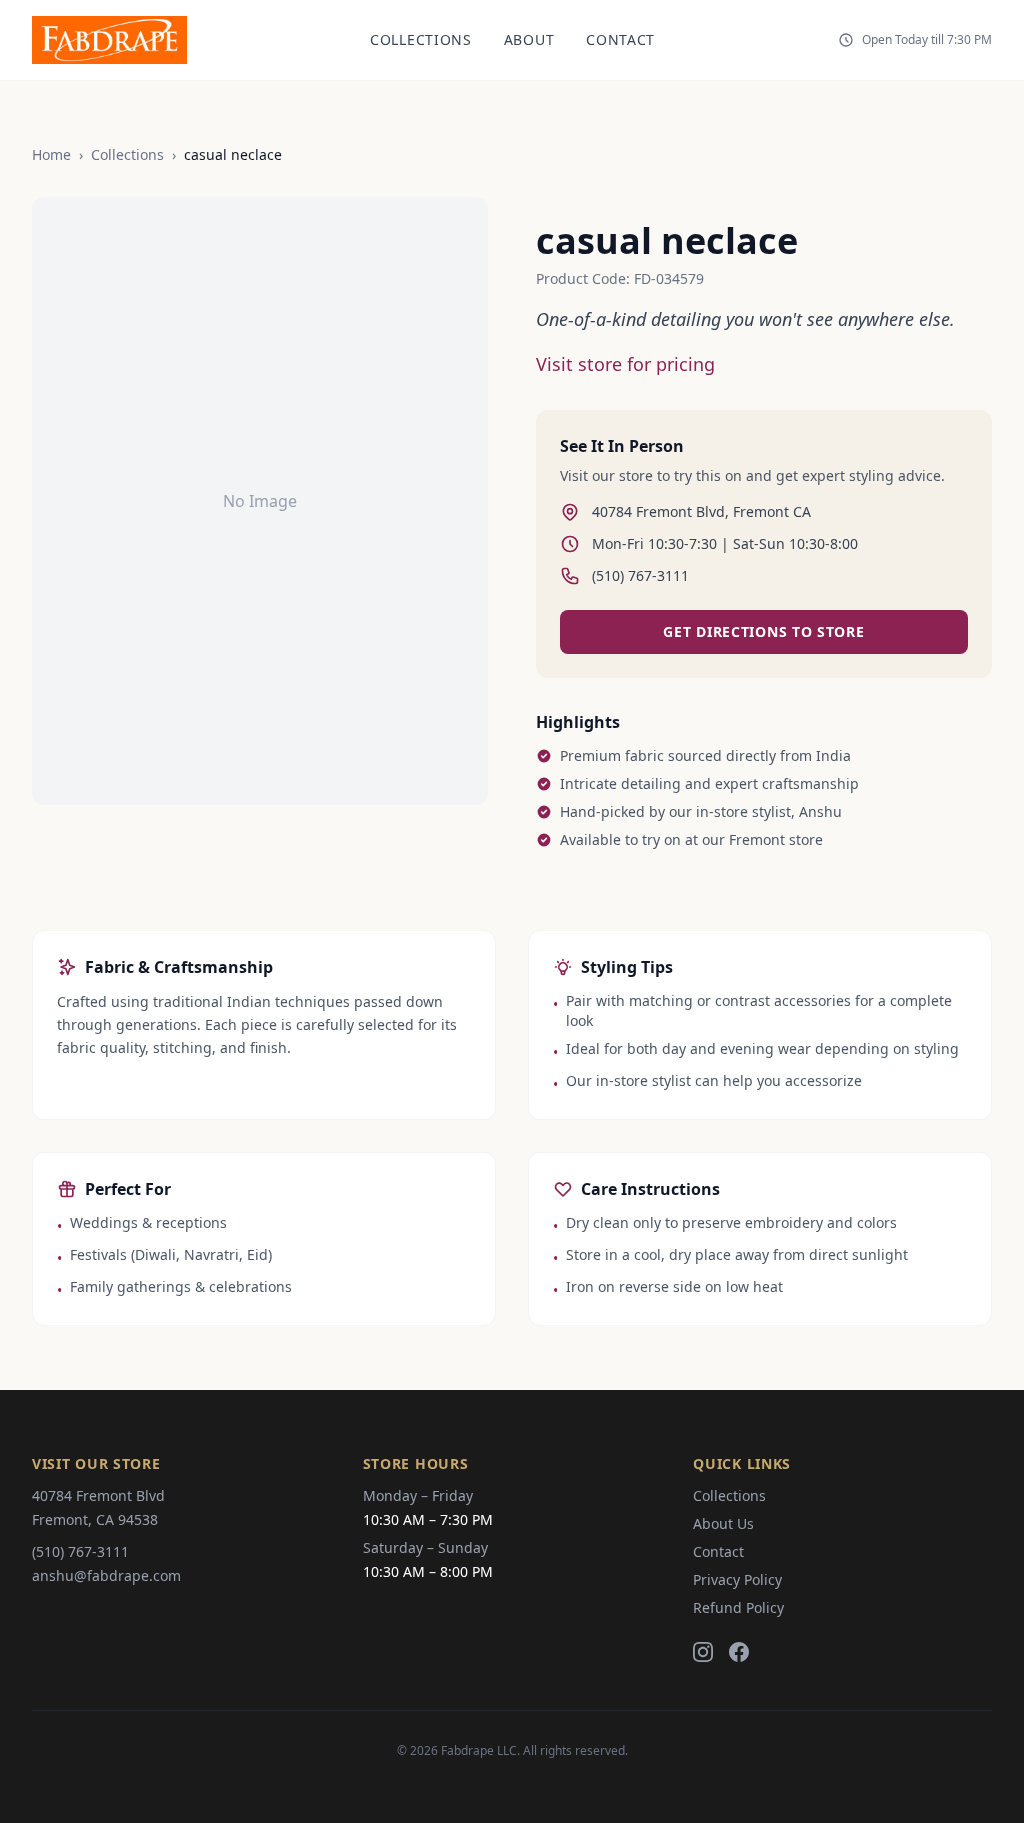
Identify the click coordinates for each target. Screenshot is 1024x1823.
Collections (421, 39)
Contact (620, 39)
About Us (723, 1523)
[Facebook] (739, 1652)
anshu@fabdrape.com (106, 1575)
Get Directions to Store (763, 631)
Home (51, 154)
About (529, 39)
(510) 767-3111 (80, 1551)
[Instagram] (703, 1652)
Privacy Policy (737, 1579)
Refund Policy (738, 1607)
